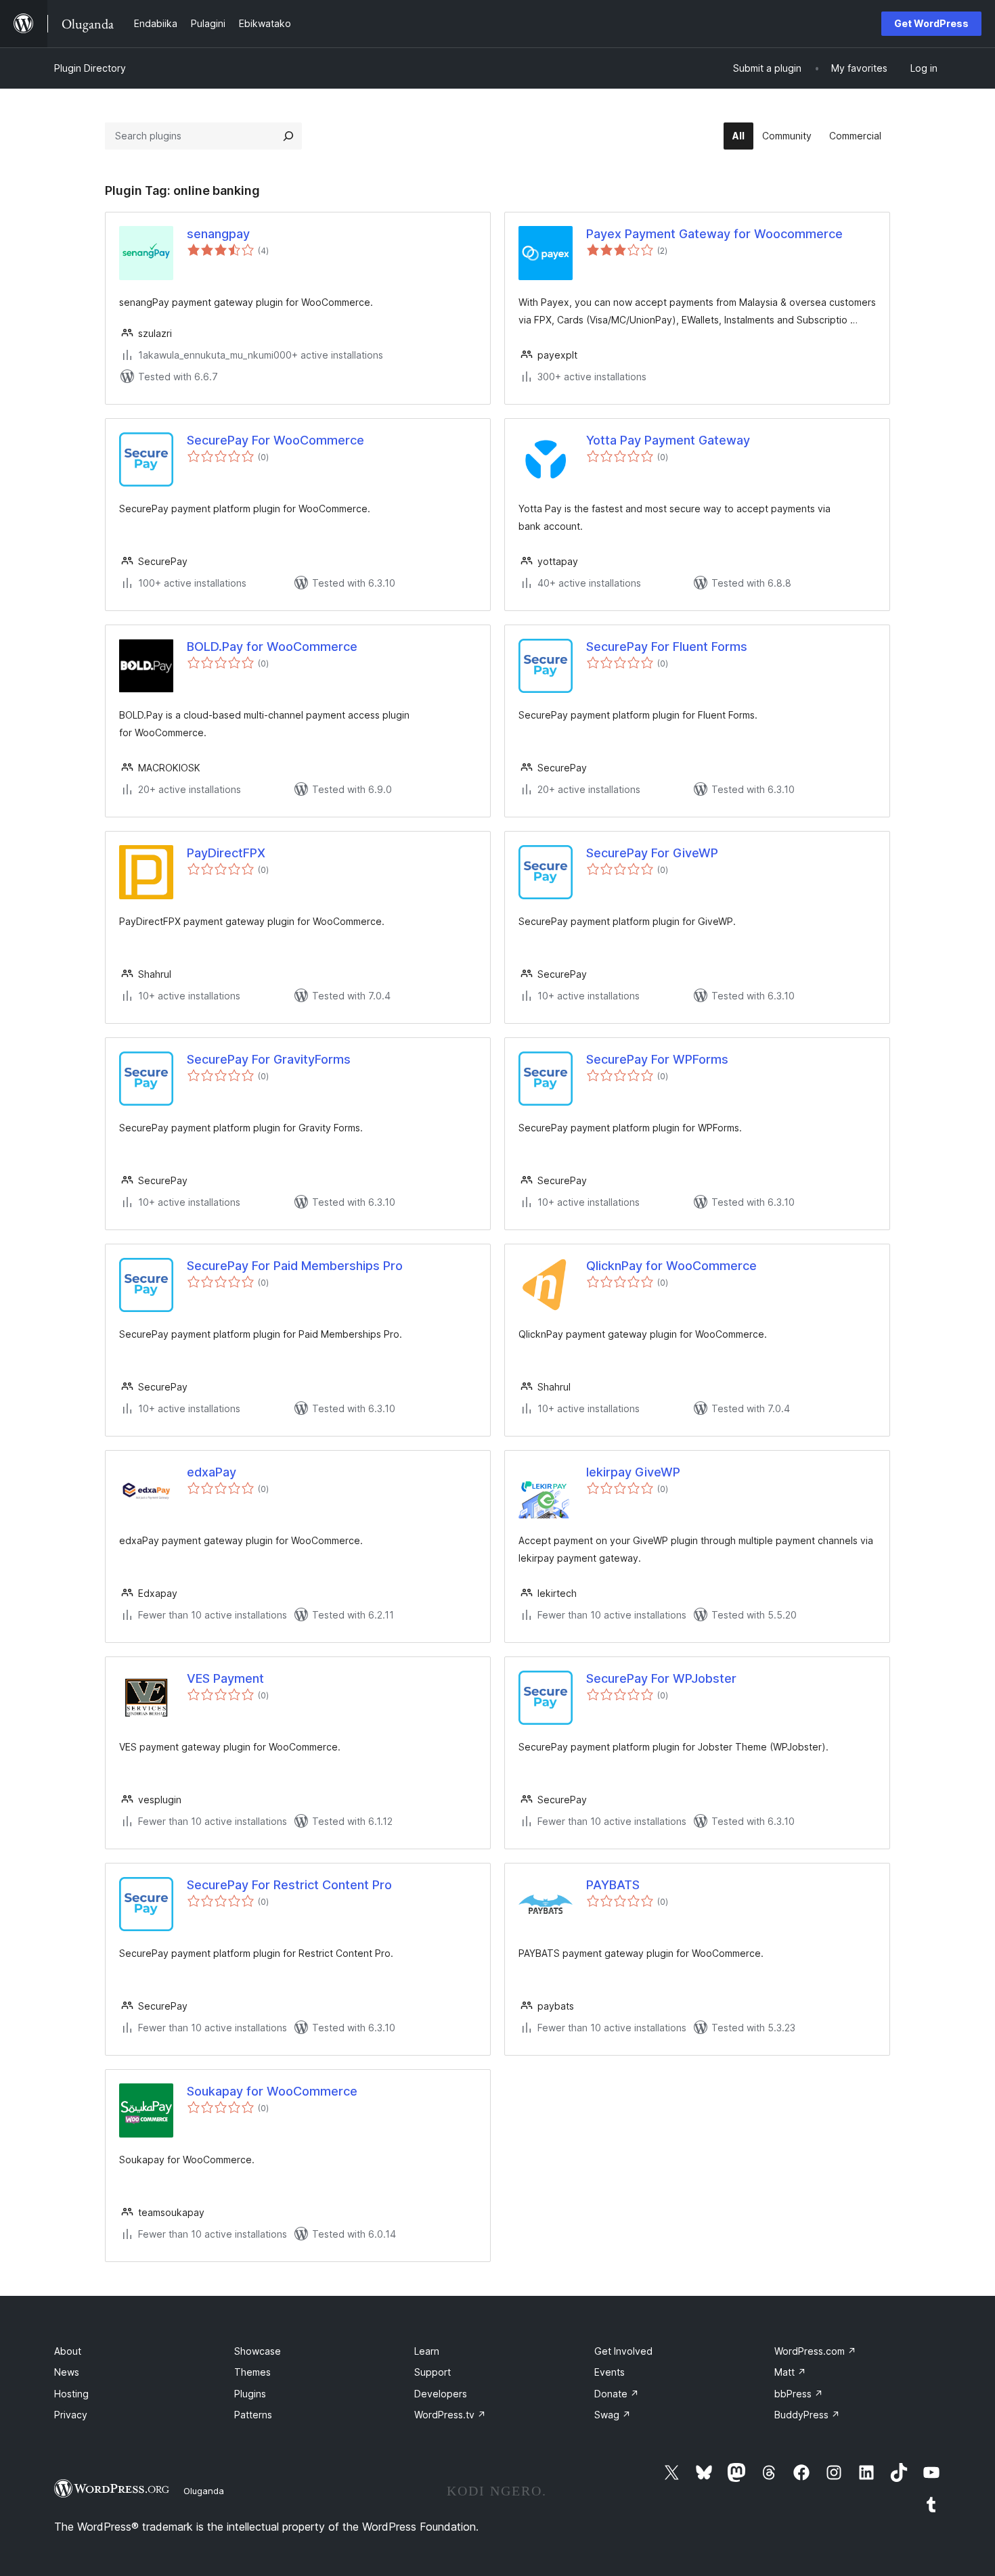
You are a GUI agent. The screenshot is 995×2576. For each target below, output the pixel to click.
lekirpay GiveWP (633, 1472)
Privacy (71, 2415)
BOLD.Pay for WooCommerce (272, 647)
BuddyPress (807, 2415)
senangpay (218, 234)
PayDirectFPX (226, 853)
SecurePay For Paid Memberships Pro (295, 1266)
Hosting (71, 2394)
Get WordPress (931, 23)
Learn (427, 2351)
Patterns (253, 2415)
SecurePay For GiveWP (652, 853)
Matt (790, 2372)
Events (610, 2372)
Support (433, 2372)
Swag (613, 2415)
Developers (441, 2394)
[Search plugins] (288, 136)
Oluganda (204, 2491)
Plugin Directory (90, 68)
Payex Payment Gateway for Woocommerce (714, 234)
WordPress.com (815, 2351)
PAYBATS (613, 1885)
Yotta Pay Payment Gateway (668, 440)
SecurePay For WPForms (657, 1059)
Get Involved (623, 2351)
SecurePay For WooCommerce (275, 440)
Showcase (258, 2351)
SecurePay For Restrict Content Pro (289, 1885)
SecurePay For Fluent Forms (667, 647)
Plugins (250, 2394)
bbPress (799, 2394)
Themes (252, 2372)
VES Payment (225, 1678)
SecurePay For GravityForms (269, 1059)
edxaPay (212, 1472)
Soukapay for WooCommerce (272, 2091)
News (67, 2372)
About (68, 2351)
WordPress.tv (450, 2415)
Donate (617, 2394)
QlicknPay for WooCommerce (671, 1266)
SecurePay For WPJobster (661, 1678)
